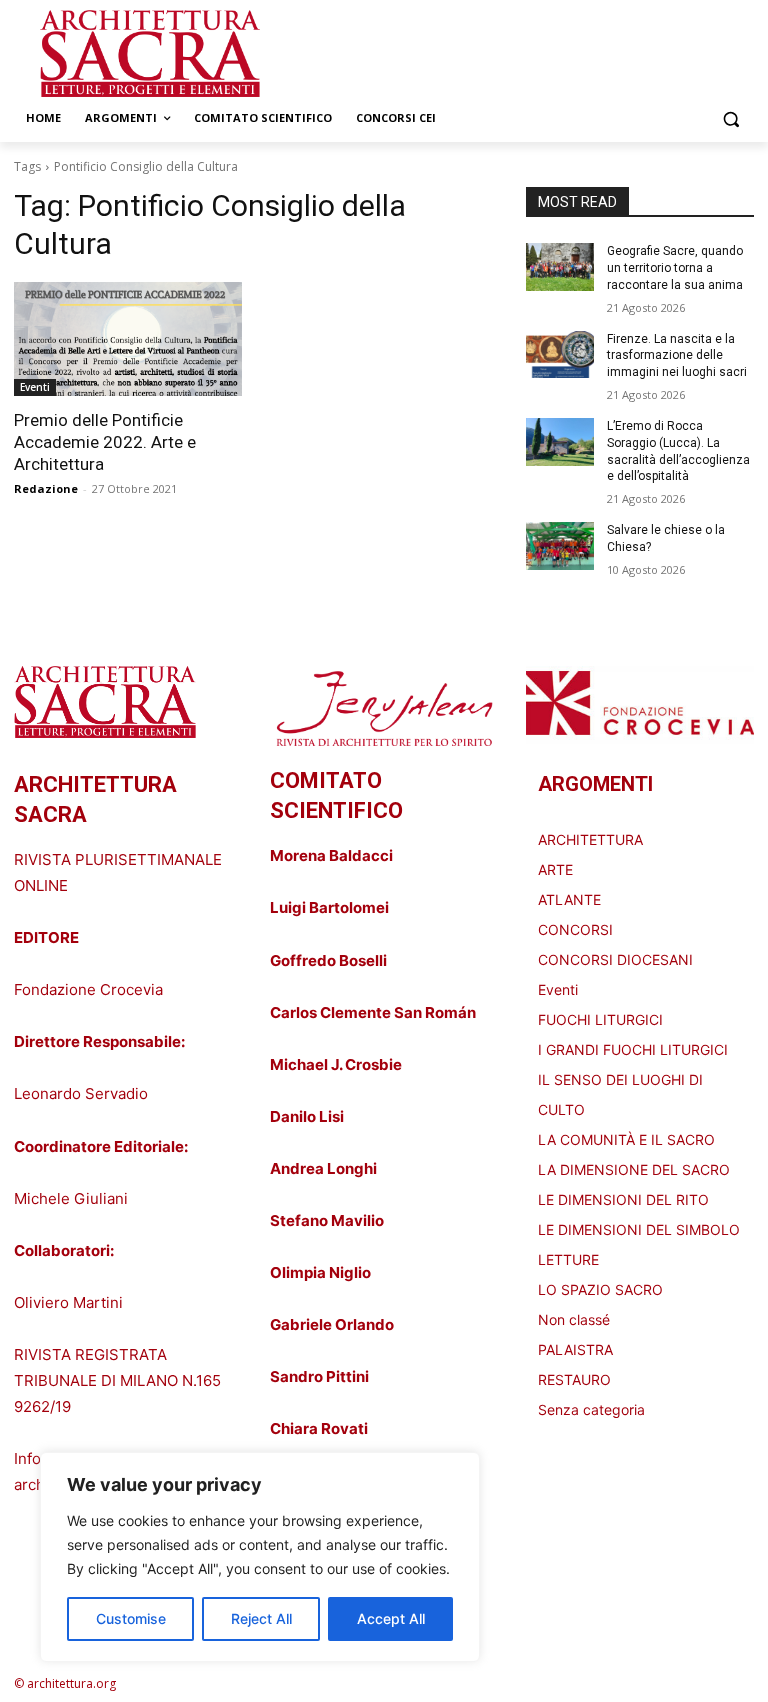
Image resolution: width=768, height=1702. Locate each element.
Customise (131, 1618)
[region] (260, 1557)
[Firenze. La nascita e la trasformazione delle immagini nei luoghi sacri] (560, 355)
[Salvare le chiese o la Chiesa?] (560, 546)
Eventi (35, 387)
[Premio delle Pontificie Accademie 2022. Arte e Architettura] (128, 339)
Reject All (261, 1618)
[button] (730, 118)
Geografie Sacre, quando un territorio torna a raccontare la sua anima (675, 268)
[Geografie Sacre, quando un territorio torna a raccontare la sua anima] (560, 267)
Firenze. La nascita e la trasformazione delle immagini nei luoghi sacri (677, 356)
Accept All (391, 1618)
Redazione (46, 488)
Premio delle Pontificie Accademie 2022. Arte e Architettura (105, 442)
